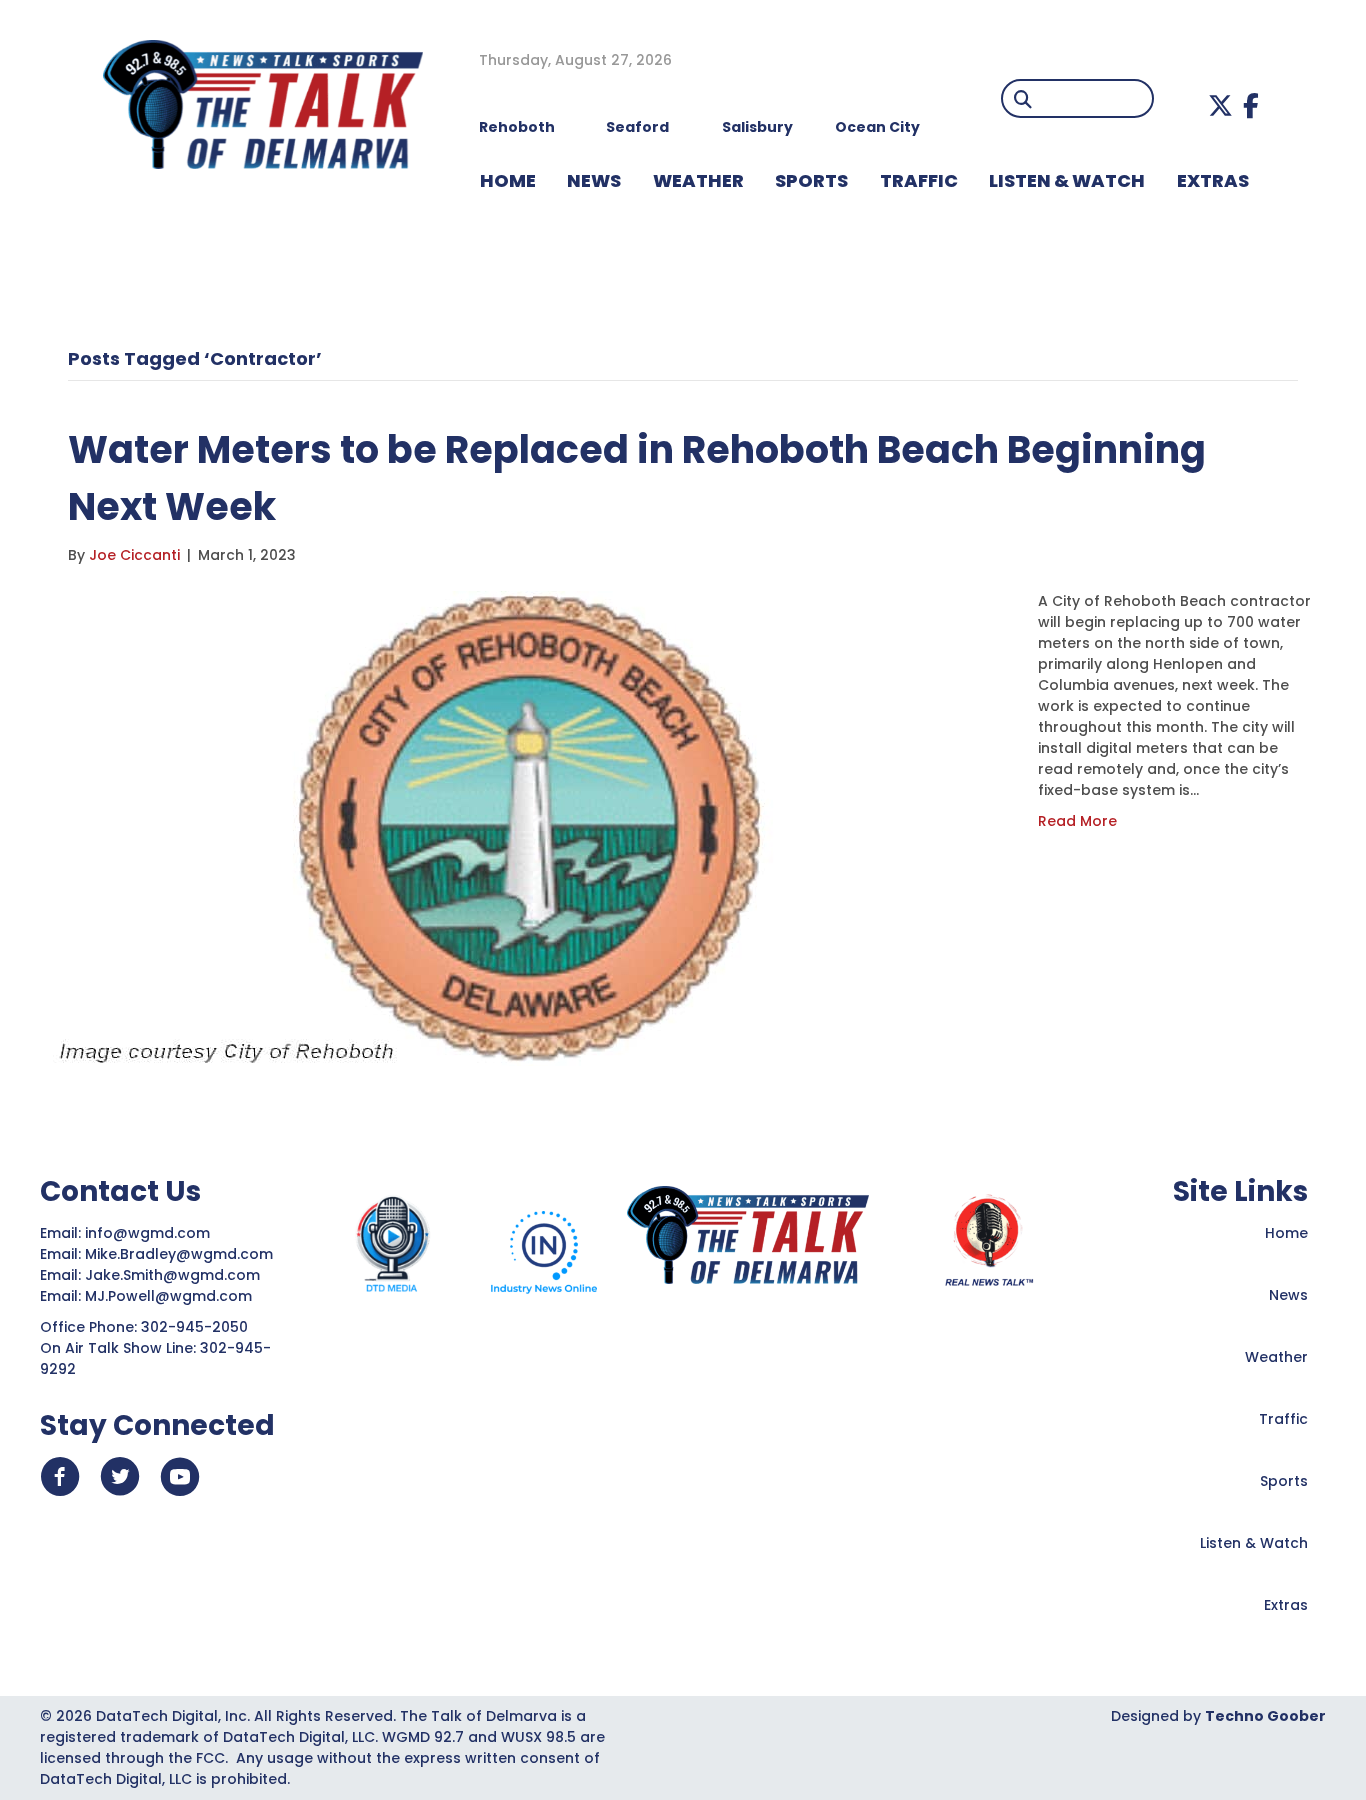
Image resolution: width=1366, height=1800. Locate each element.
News (1288, 1295)
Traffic (1283, 1419)
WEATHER (698, 180)
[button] (1220, 105)
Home (1286, 1233)
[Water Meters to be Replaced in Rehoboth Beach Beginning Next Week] (533, 827)
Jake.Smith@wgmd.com (174, 1275)
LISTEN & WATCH (1067, 180)
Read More (1077, 821)
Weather (1276, 1357)
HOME (508, 180)
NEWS (594, 180)
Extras (1286, 1605)
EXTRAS (1213, 180)
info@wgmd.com (149, 1233)
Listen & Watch (1254, 1543)
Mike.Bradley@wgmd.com (179, 1254)
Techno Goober (1265, 1716)
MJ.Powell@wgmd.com (172, 1296)
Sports (811, 180)
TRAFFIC (919, 180)
